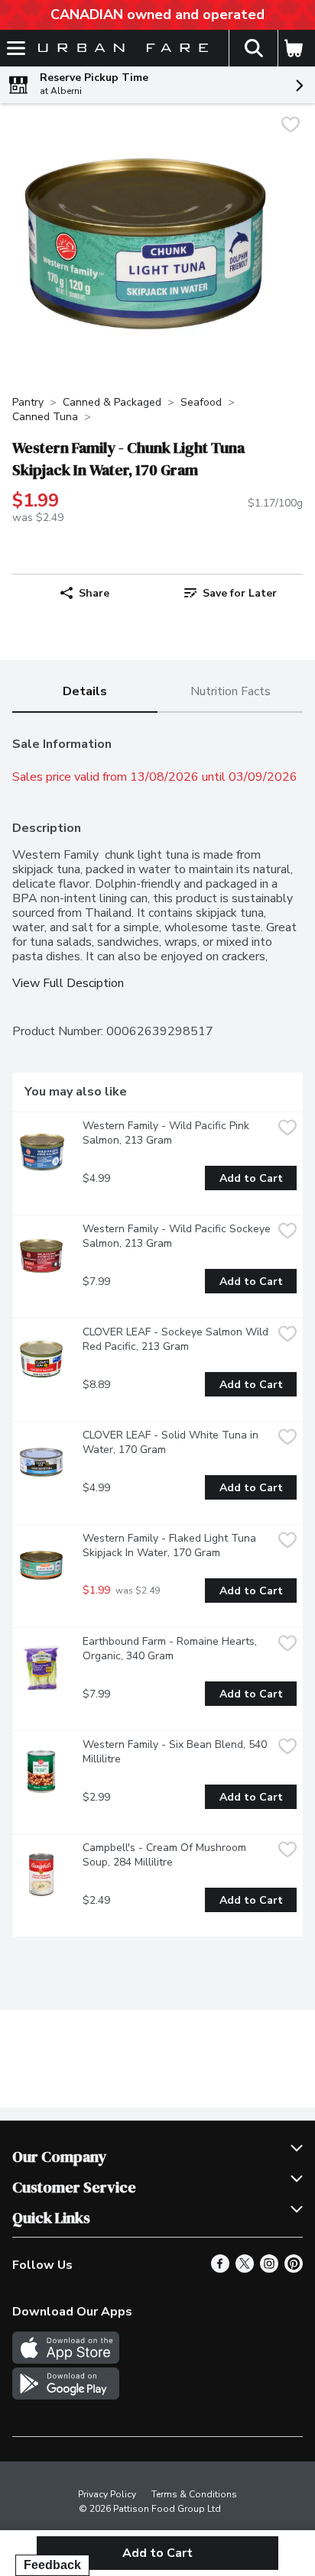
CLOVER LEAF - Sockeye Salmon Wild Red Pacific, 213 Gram (177, 1339)
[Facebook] (220, 2269)
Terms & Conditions (194, 2494)
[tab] (85, 693)
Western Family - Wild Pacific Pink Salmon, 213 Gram (167, 1133)
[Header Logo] (120, 49)
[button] (253, 48)
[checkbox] (291, 126)
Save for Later (240, 593)
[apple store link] (66, 2360)
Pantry (28, 402)
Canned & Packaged (112, 402)
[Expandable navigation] (16, 48)
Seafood (201, 402)
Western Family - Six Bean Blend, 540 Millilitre (176, 1752)
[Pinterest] (294, 2269)
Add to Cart (251, 1178)
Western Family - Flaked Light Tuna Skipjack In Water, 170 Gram (171, 1545)
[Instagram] (269, 2269)
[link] (230, 593)
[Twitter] (245, 2269)
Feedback (52, 2565)
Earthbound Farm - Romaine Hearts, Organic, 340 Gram (171, 1649)
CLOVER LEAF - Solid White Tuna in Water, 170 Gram (172, 1442)
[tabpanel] (157, 1331)
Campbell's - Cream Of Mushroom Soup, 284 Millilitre (166, 1855)
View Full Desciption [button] (68, 984)
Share (94, 593)
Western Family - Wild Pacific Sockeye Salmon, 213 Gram (177, 1236)
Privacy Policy (107, 2494)
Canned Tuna (45, 417)
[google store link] (66, 2396)
